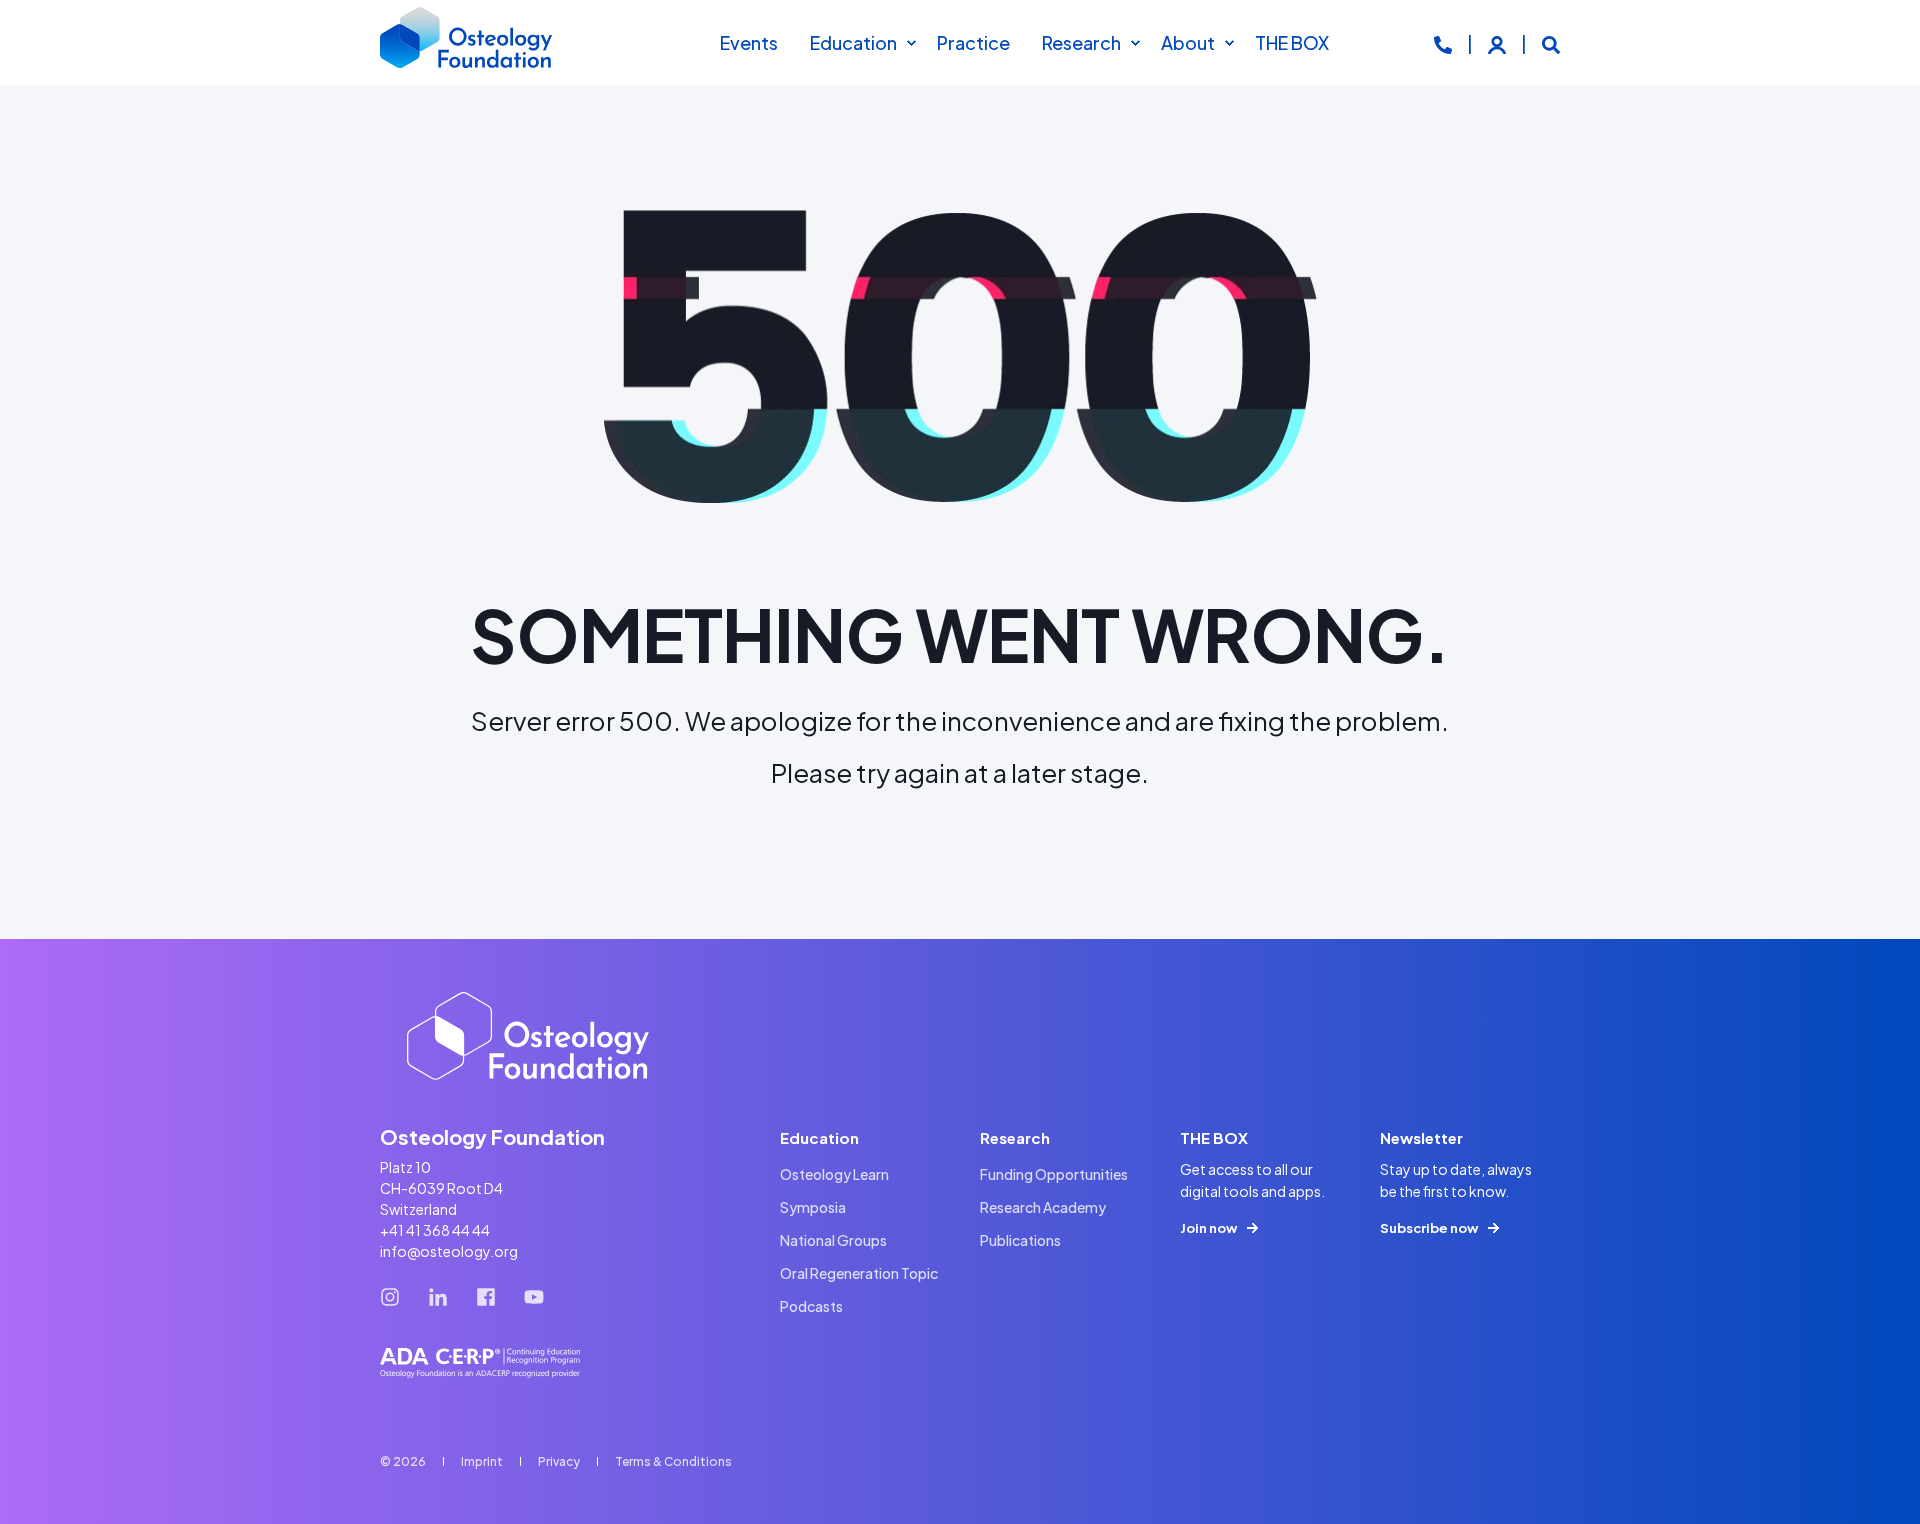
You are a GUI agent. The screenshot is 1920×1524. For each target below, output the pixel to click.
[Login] (1498, 42)
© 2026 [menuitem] (403, 1461)
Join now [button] (1208, 1228)
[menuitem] (911, 43)
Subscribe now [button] (1429, 1228)
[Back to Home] (467, 43)
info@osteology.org (449, 1251)
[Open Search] (1551, 42)
